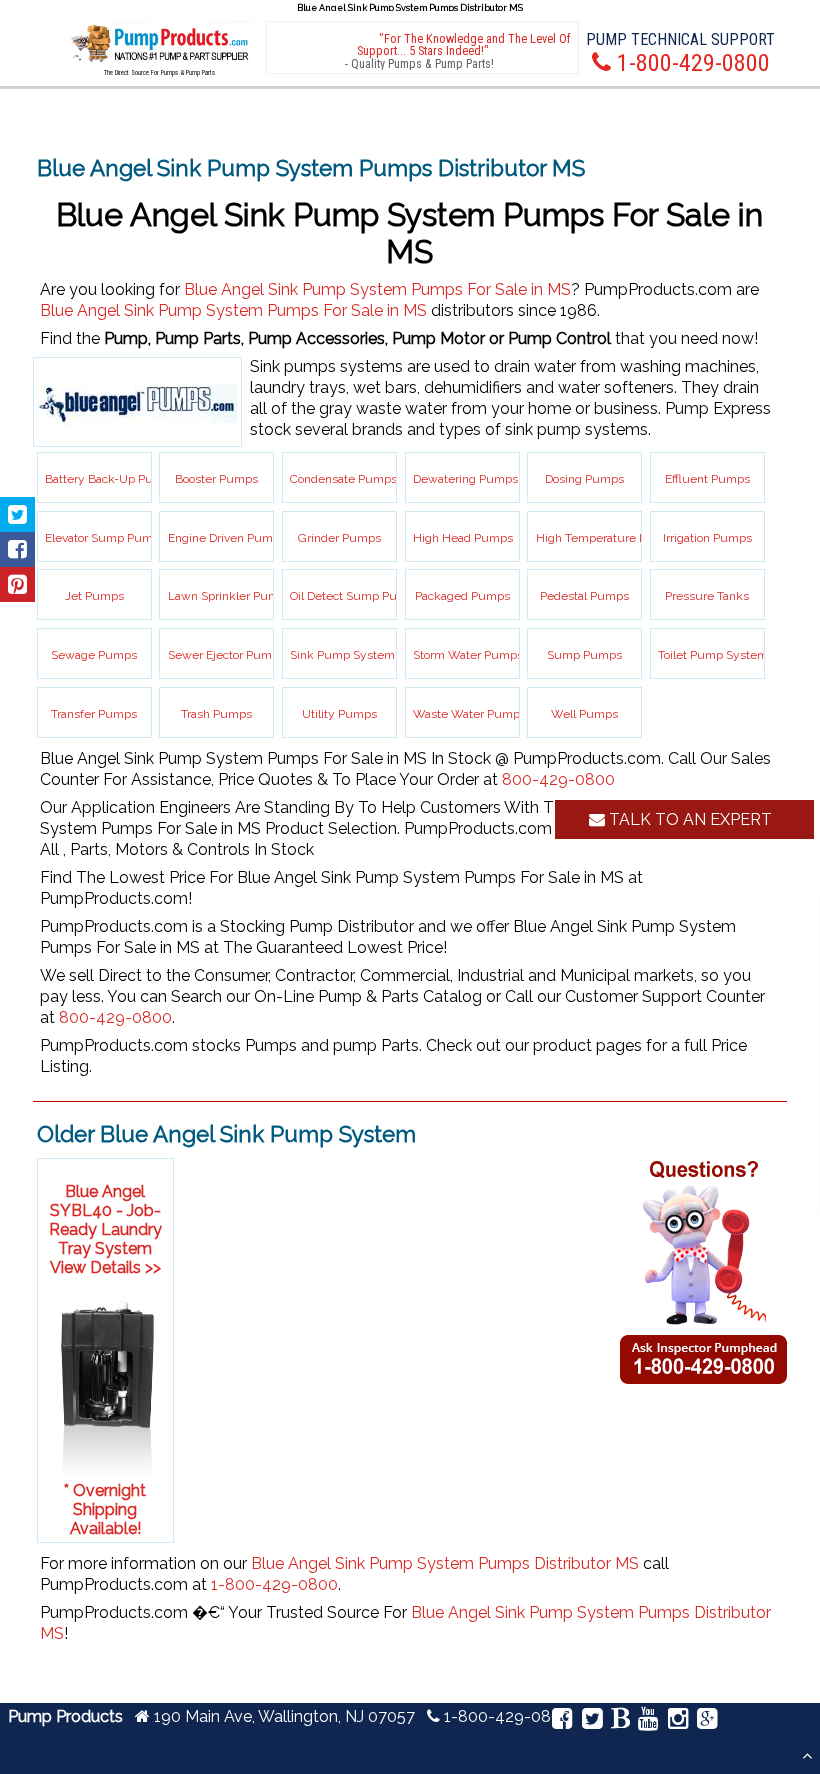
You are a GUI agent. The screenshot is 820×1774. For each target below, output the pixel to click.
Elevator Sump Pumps (105, 538)
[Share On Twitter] (17, 514)
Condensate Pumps (343, 479)
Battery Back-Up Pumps (111, 479)
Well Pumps (584, 714)
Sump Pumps (584, 655)
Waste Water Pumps (469, 714)
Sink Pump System (342, 655)
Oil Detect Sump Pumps (355, 596)
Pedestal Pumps (584, 596)
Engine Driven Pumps (227, 538)
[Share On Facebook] (17, 549)
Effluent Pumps (707, 479)
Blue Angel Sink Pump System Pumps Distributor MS (445, 1563)
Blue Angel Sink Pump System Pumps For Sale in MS (377, 289)
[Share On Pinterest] (17, 584)
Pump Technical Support (680, 39)
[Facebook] (562, 1721)
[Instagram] (677, 1721)
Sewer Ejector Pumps (226, 655)
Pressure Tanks (707, 596)
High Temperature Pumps (607, 538)
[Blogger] (620, 1721)
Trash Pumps (216, 714)
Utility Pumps (339, 714)
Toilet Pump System (713, 655)
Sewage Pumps (94, 655)
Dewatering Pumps (465, 479)
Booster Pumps (216, 479)
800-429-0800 (558, 779)
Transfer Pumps (94, 714)
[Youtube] (648, 1721)
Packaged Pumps (462, 596)
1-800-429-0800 (274, 1584)
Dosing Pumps (584, 479)
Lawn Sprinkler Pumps (230, 596)
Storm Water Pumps (468, 655)
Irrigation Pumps (707, 538)
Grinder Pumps (339, 538)
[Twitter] (591, 1721)
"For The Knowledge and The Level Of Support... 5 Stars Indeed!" (464, 45)
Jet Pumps (94, 596)
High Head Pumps (463, 538)
